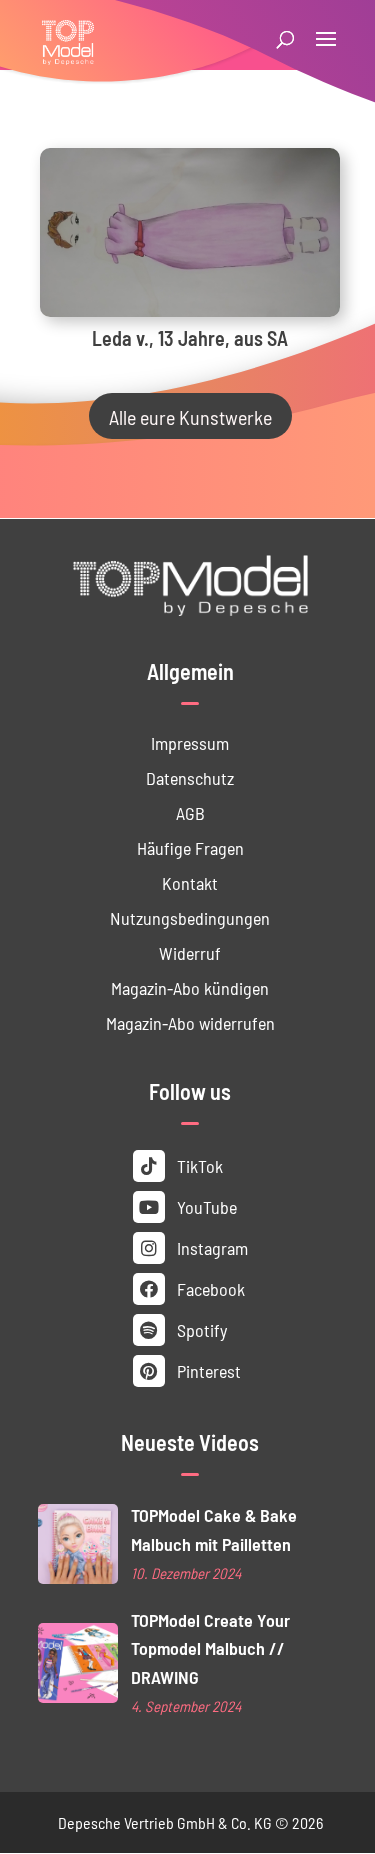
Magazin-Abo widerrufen (190, 1022)
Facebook (209, 1288)
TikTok (198, 1165)
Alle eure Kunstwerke (190, 416)
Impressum (190, 742)
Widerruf (190, 952)
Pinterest (207, 1370)
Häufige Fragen (190, 847)
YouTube (205, 1206)
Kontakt (190, 882)
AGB (190, 812)
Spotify (200, 1329)
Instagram (210, 1247)
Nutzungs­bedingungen (190, 917)
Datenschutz (190, 777)
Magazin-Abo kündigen (190, 987)
